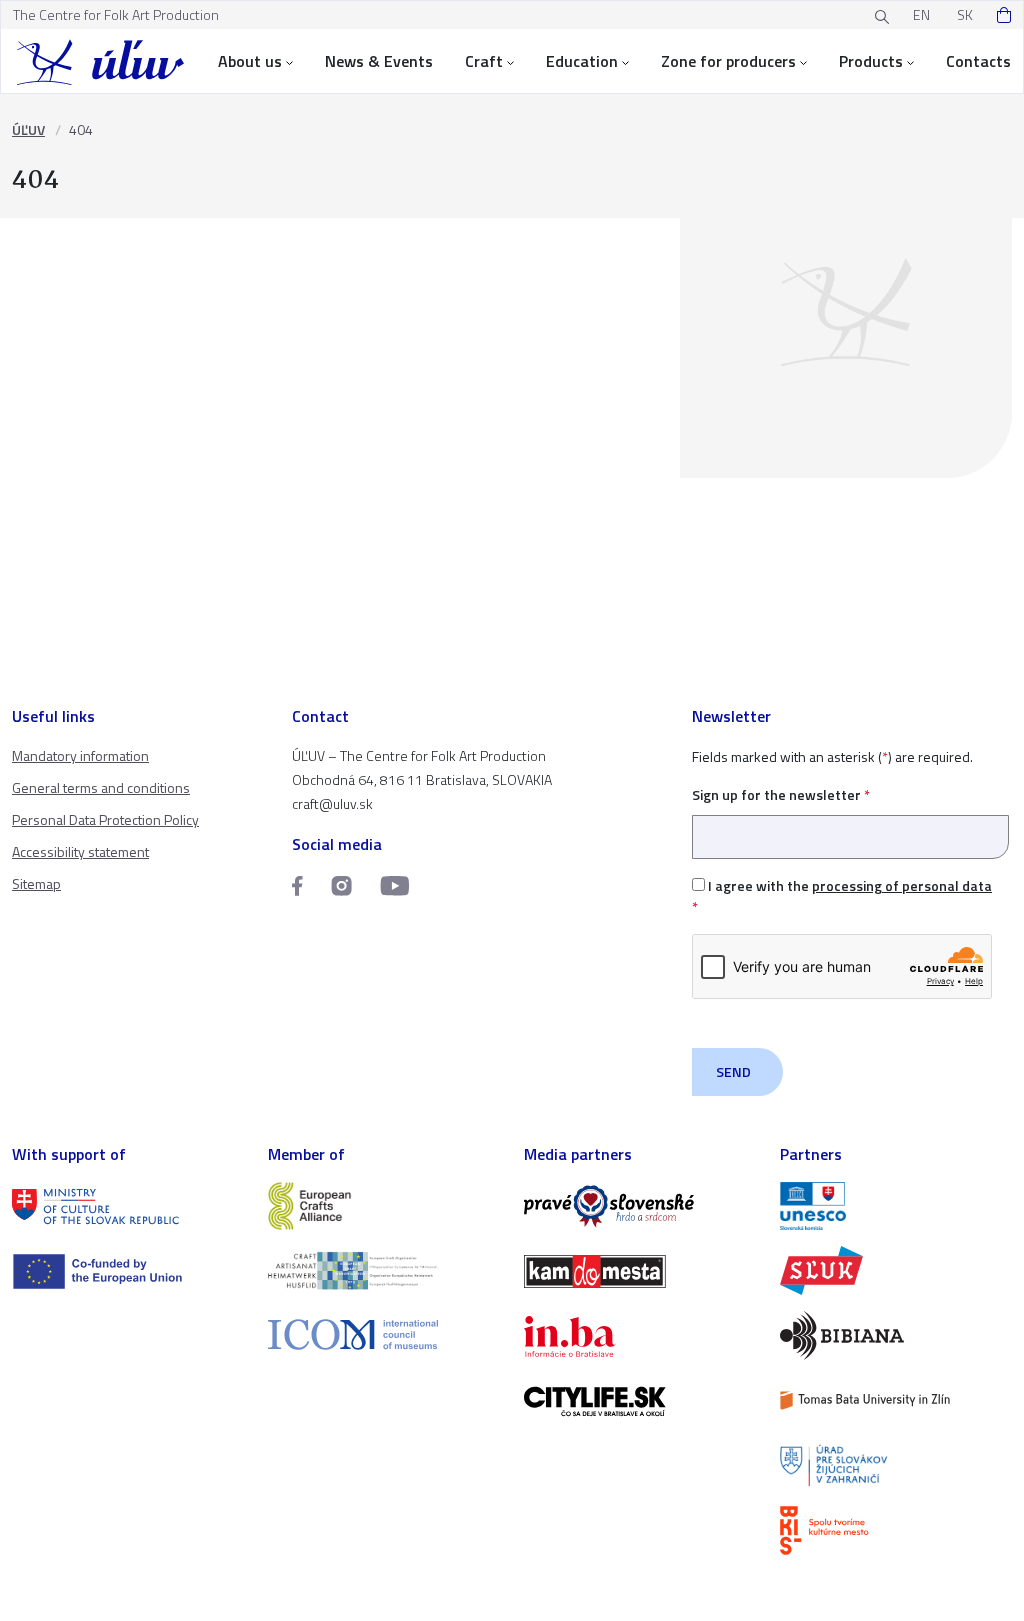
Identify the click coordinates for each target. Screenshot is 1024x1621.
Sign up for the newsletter (781, 794)
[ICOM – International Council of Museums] (384, 1334)
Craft (484, 61)
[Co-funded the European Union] (128, 1271)
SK (965, 14)
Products (871, 61)
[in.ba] (640, 1336)
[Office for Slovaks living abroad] (896, 1465)
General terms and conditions (101, 787)
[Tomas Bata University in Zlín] (896, 1400)
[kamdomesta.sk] (640, 1271)
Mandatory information (80, 755)
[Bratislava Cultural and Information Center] (896, 1530)
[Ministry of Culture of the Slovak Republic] (128, 1206)
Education (582, 61)
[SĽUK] (896, 1270)
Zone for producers (728, 61)
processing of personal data (902, 885)
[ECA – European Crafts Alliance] (384, 1206)
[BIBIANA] (896, 1335)
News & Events (379, 61)
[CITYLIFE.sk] (640, 1401)
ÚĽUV (28, 129)
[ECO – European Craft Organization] (384, 1270)
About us (250, 61)
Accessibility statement (80, 851)
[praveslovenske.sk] (640, 1206)
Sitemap (36, 883)
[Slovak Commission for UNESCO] (896, 1206)
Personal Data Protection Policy (105, 819)
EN (921, 14)
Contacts (978, 61)
